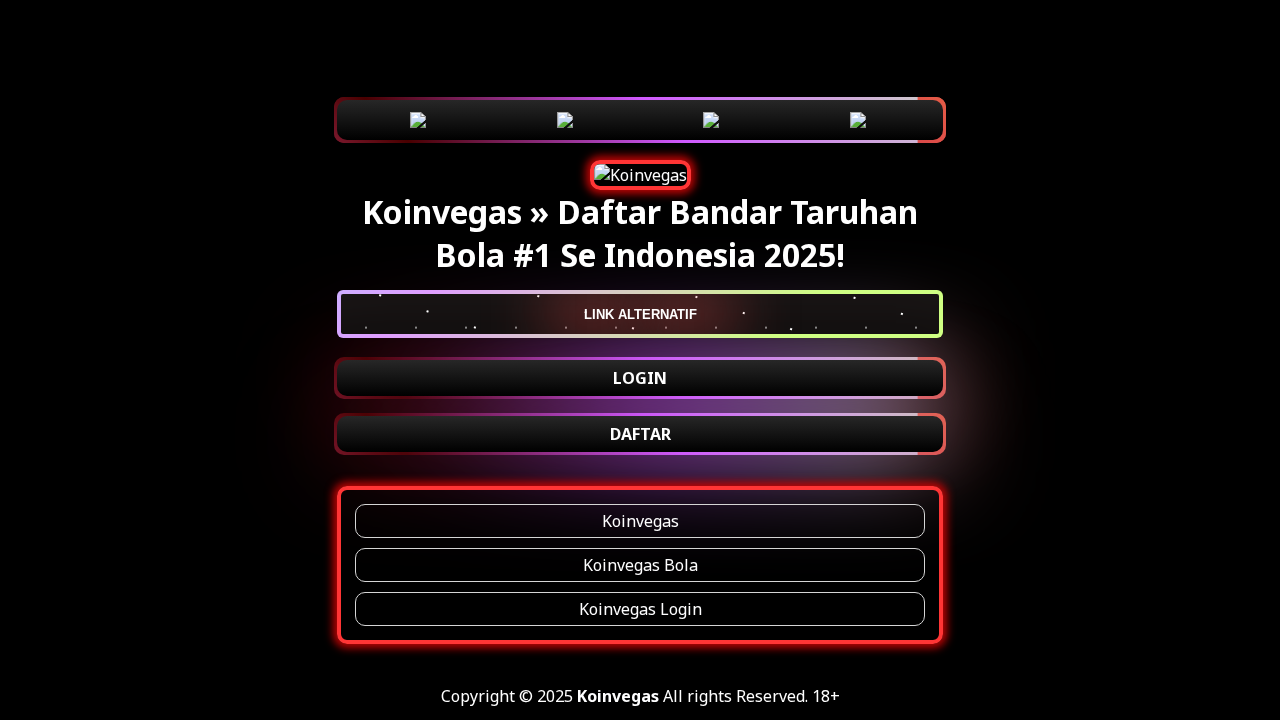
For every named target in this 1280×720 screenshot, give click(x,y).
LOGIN (640, 378)
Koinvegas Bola (640, 565)
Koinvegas (640, 521)
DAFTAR (640, 434)
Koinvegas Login (640, 609)
